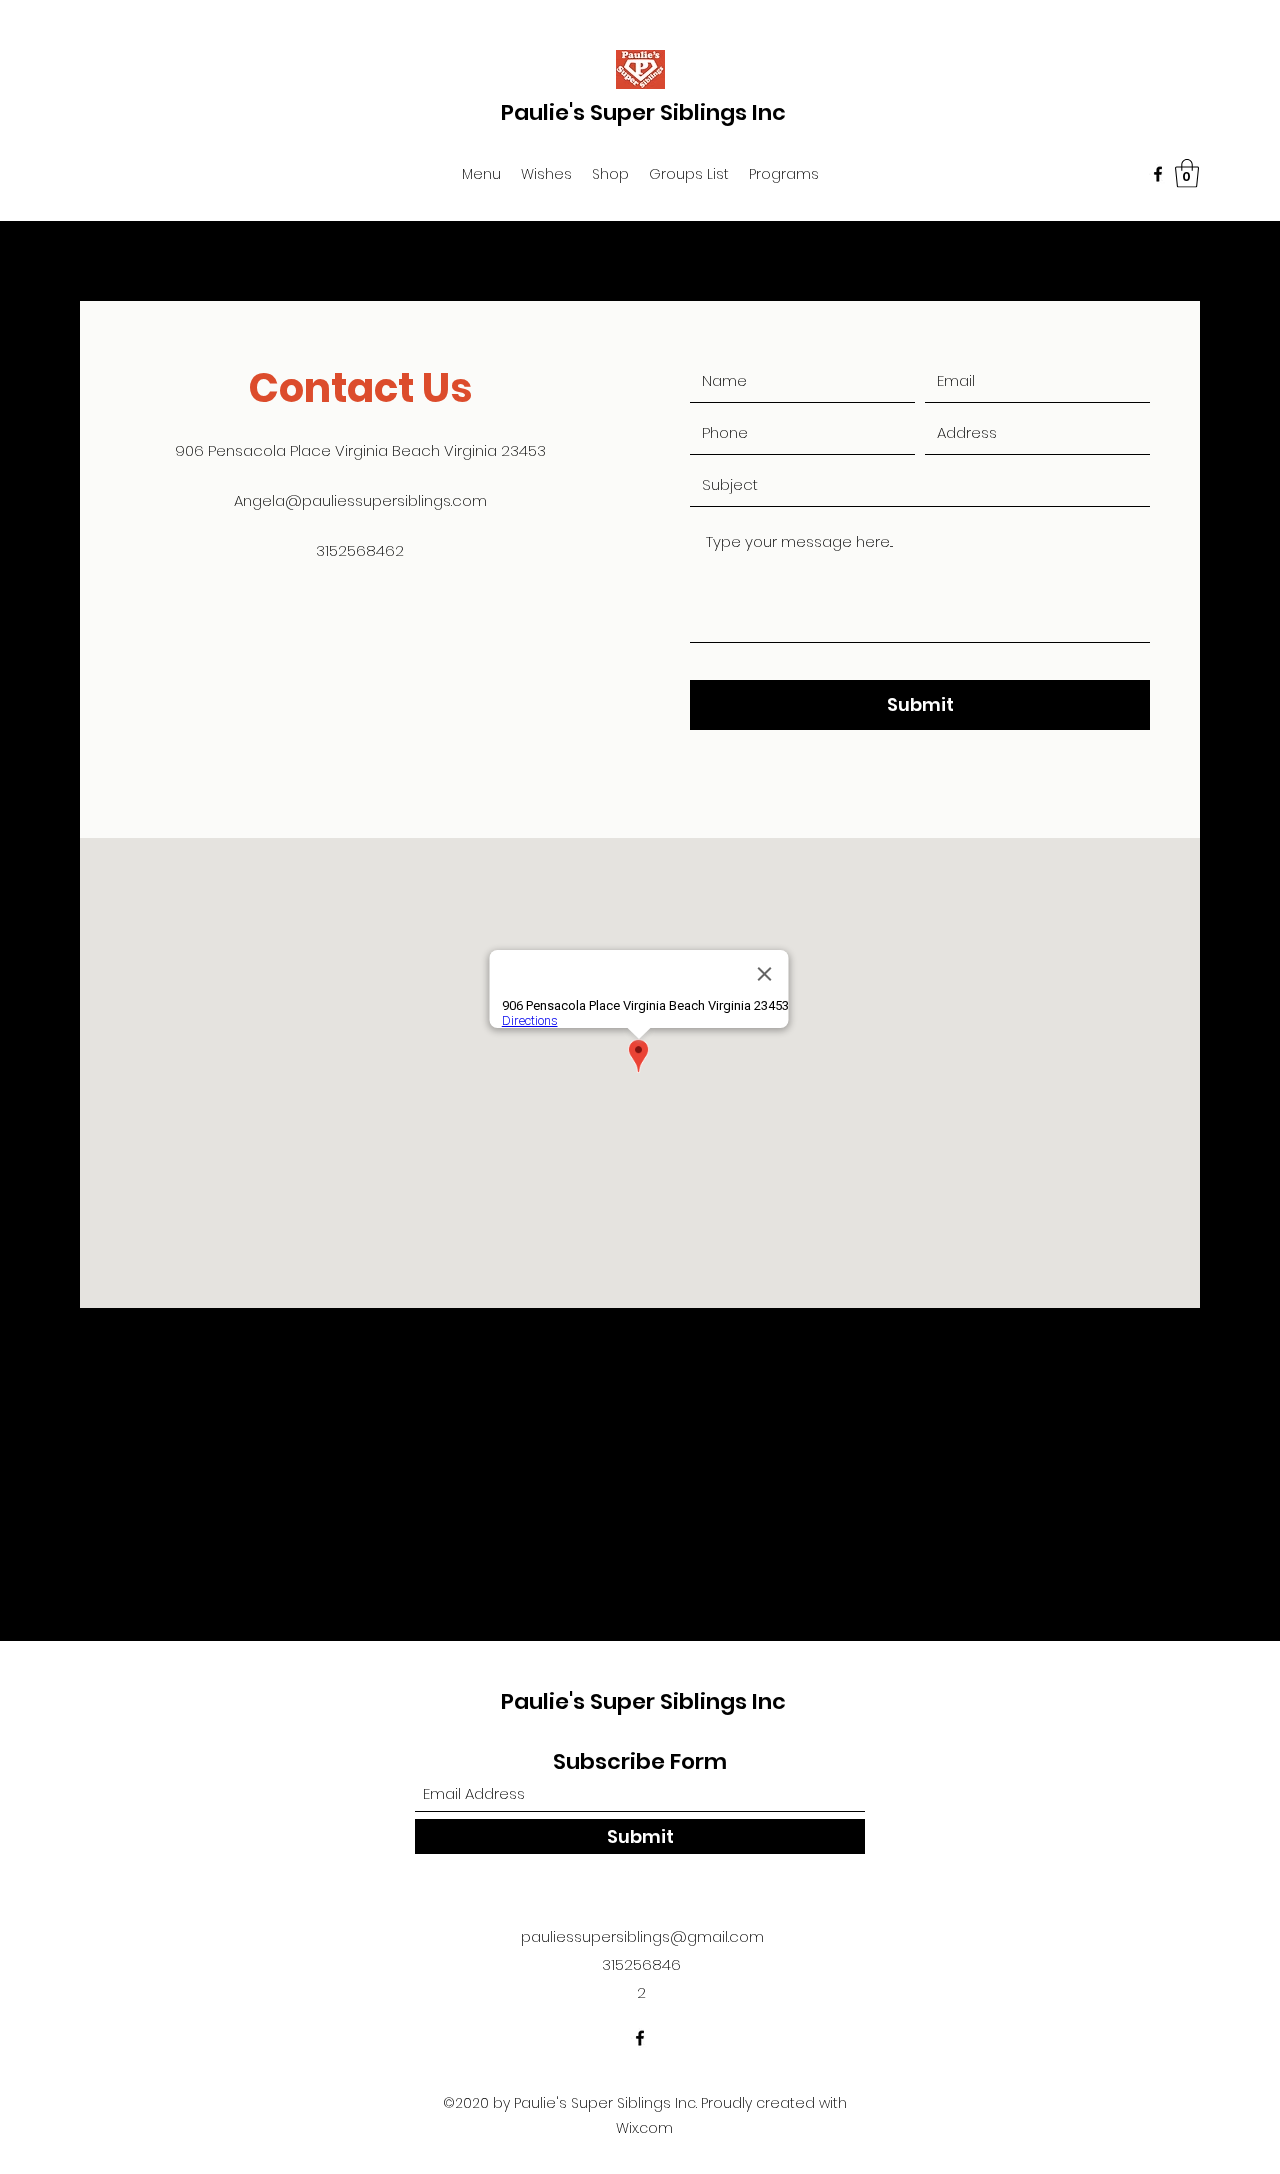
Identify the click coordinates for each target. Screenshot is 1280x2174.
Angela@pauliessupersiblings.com (360, 500)
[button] (481, 174)
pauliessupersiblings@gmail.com (642, 1936)
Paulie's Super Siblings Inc (643, 112)
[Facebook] (1158, 174)
